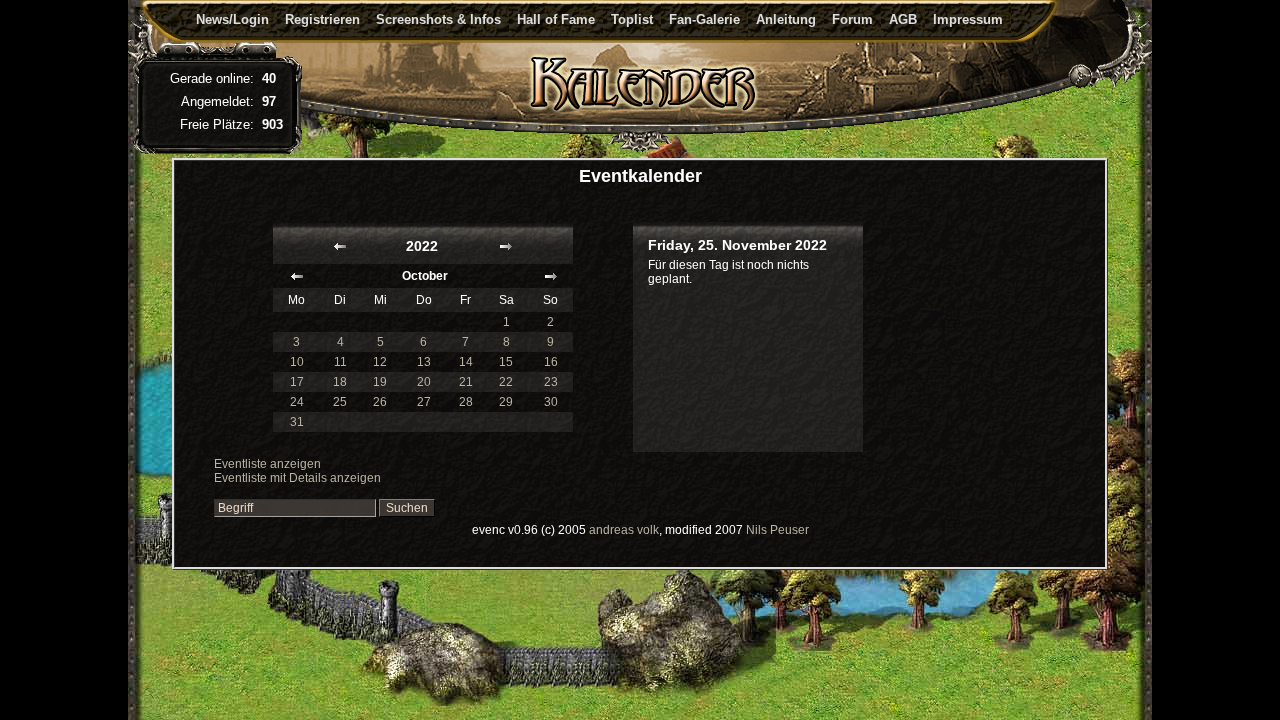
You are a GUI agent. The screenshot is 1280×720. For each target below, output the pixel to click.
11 (340, 362)
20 (424, 382)
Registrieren (322, 19)
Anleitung (786, 19)
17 (297, 382)
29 (506, 402)
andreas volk (624, 530)
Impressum (968, 19)
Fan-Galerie (704, 19)
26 (380, 402)
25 (340, 402)
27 (424, 402)
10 (297, 362)
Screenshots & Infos (438, 19)
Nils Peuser (777, 530)
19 (380, 382)
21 (466, 382)
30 (551, 402)
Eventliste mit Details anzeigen (297, 478)
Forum (852, 19)
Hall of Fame (556, 19)
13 (424, 362)
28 (466, 402)
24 (297, 402)
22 (506, 382)
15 (506, 362)
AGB (903, 19)
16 (551, 362)
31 (297, 422)
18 (340, 382)
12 (380, 362)
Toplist (632, 19)
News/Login (232, 19)
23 (551, 382)
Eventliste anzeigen (267, 464)
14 (466, 362)
